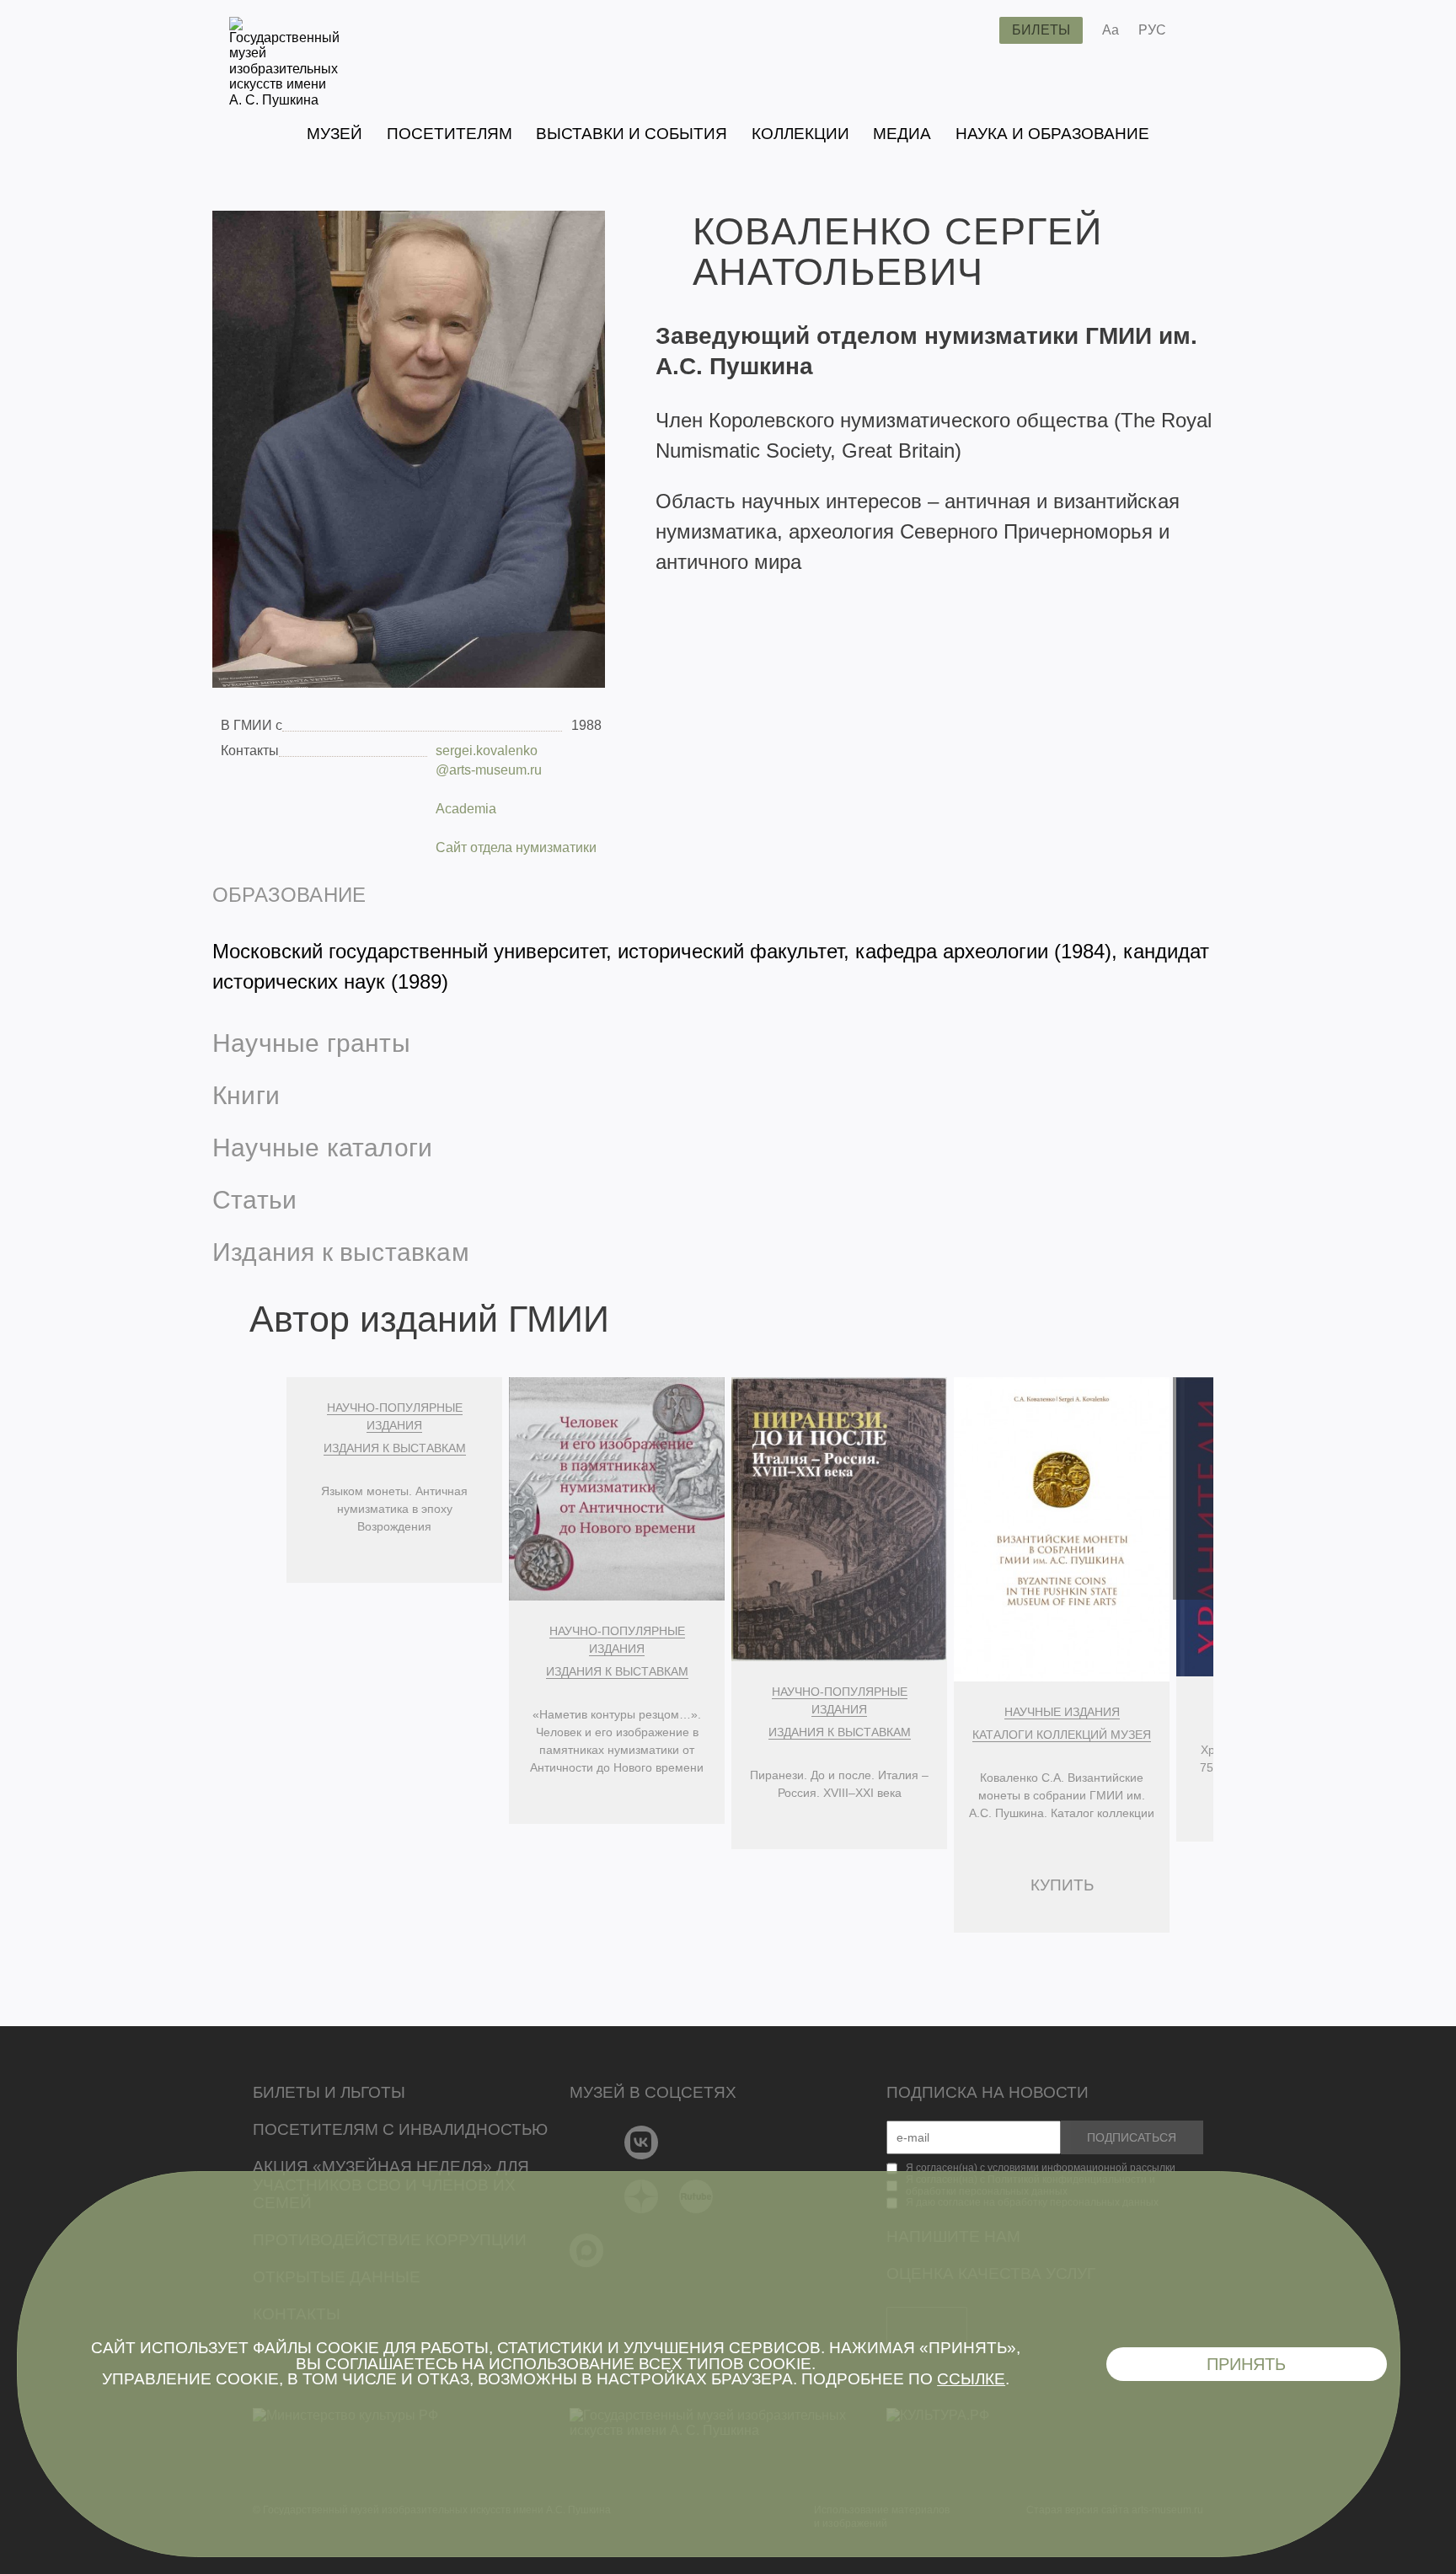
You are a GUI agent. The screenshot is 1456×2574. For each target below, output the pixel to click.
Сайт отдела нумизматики (516, 847)
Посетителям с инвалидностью (400, 2129)
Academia (466, 809)
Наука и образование (1052, 134)
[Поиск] (973, 30)
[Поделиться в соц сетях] (1204, 30)
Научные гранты (311, 1043)
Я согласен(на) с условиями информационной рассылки (1041, 2168)
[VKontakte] (642, 2142)
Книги (246, 1095)
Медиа (902, 134)
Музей (335, 134)
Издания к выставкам (341, 1252)
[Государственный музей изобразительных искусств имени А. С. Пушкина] (284, 100)
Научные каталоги (322, 1148)
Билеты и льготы (329, 2092)
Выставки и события (632, 134)
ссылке (971, 2379)
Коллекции (800, 134)
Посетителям (450, 134)
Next (1193, 1488)
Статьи (254, 1200)
